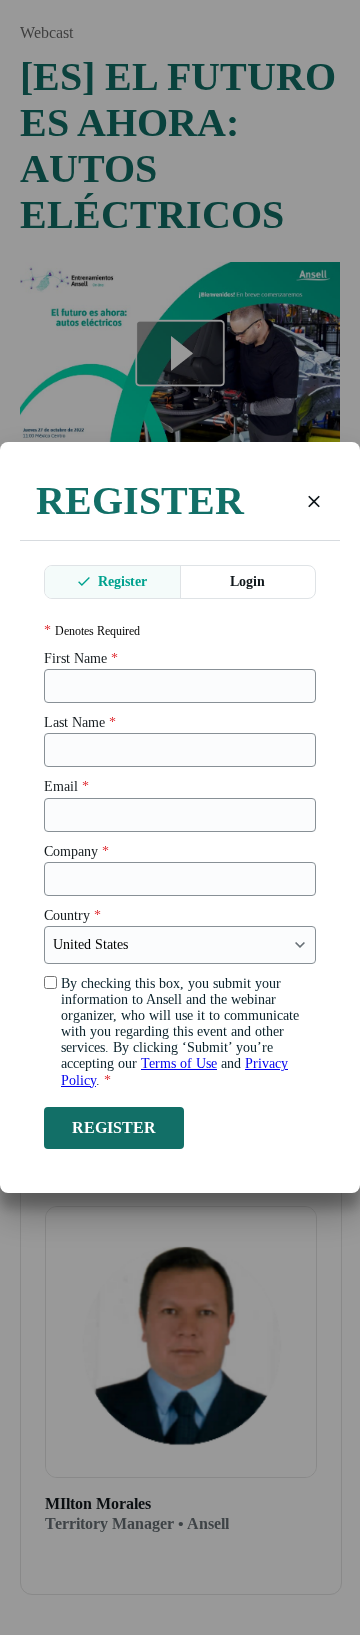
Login (247, 581)
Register (120, 581)
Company (76, 851)
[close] (314, 501)
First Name (81, 658)
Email (66, 786)
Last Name (80, 722)
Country (72, 915)
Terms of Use (179, 1063)
